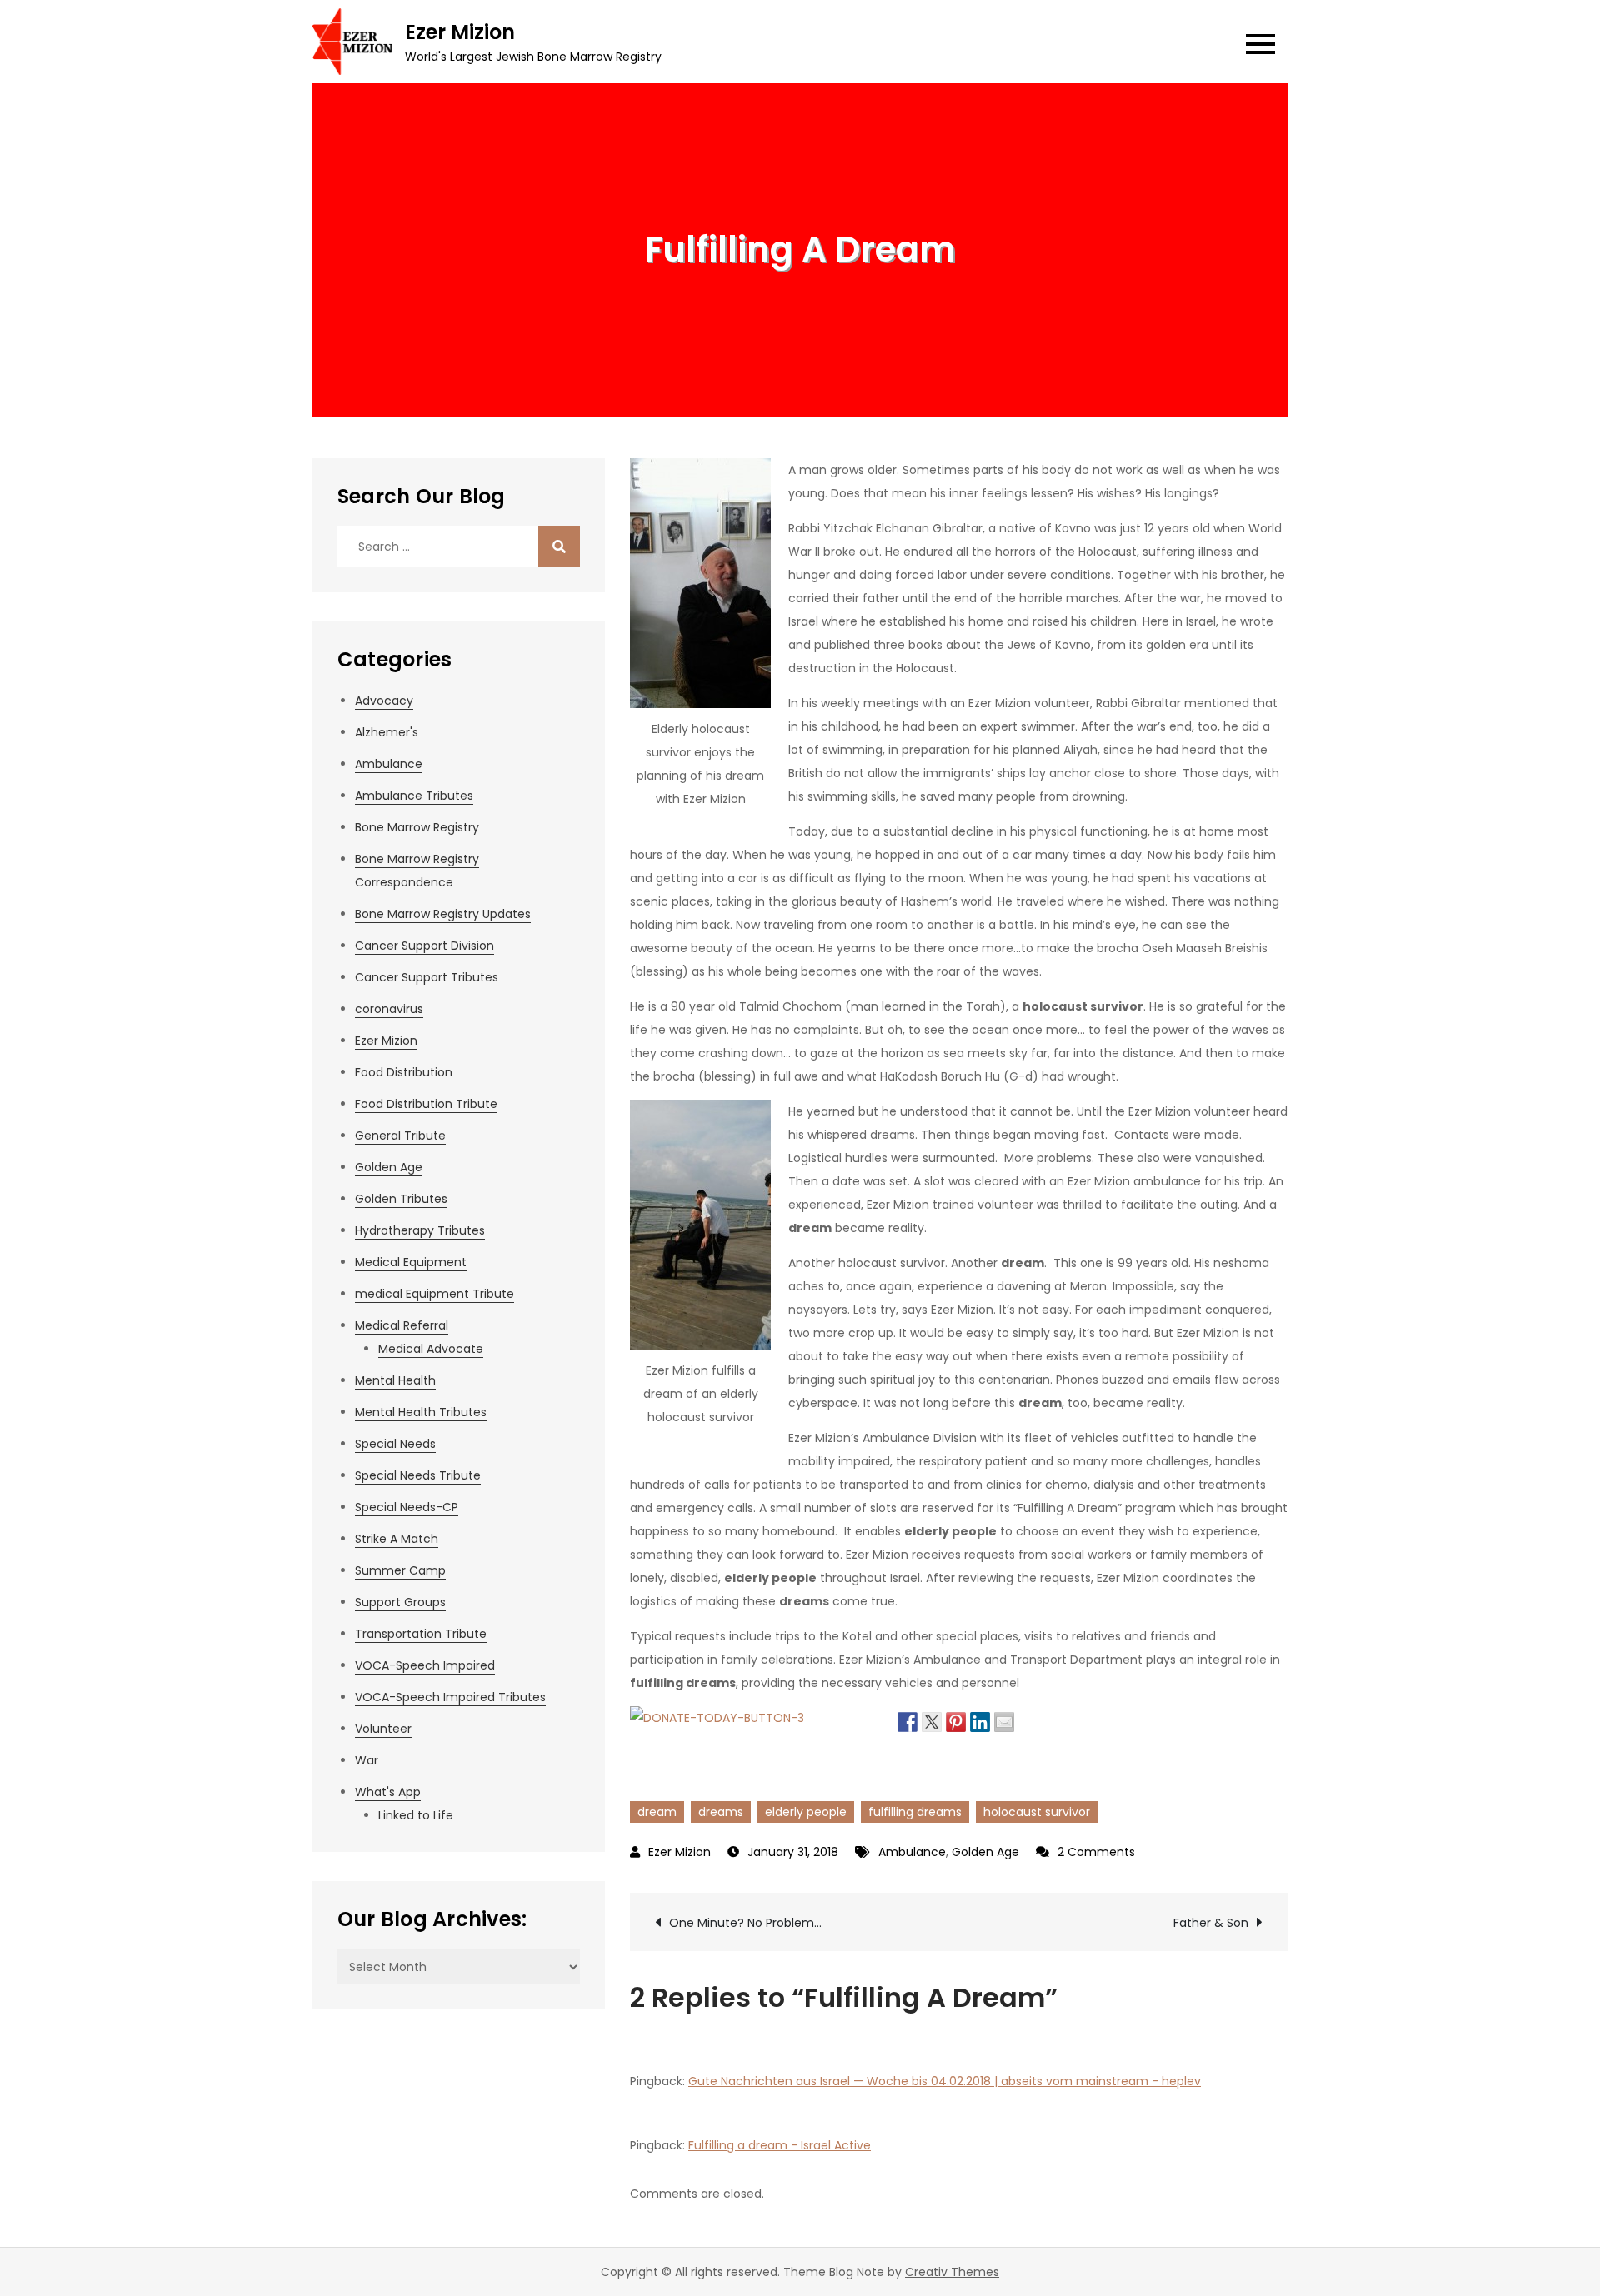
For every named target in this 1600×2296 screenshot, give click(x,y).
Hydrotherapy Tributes (420, 1230)
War (367, 1760)
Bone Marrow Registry (417, 827)
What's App (388, 1792)
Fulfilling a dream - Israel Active (780, 2145)
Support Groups (400, 1602)
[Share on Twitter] (932, 1720)
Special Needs (395, 1444)
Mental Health (395, 1380)
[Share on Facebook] (907, 1720)
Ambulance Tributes (414, 796)
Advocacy (384, 701)
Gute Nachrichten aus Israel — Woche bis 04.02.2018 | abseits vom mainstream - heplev (945, 2081)
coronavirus (389, 1009)
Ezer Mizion (460, 32)
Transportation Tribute (421, 1634)
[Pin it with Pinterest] (956, 1720)
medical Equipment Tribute (435, 1294)
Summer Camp (400, 1570)
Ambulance (912, 1852)
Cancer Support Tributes (427, 977)
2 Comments (1096, 1852)
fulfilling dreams (915, 1812)
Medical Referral (402, 1325)
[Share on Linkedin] (980, 1720)
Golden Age (985, 1852)
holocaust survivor (1037, 1812)
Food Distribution (404, 1072)
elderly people (806, 1812)
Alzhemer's (387, 732)
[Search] (559, 547)
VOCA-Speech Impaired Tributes (450, 1697)
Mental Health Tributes (421, 1412)
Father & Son (1211, 1923)
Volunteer (383, 1729)
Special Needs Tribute (418, 1475)
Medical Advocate (431, 1349)
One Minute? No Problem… (745, 1923)
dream (657, 1812)
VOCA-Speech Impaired (425, 1665)
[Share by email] (1004, 1720)
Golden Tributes (401, 1199)
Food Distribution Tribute (426, 1104)
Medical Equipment (411, 1262)
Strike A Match (397, 1539)
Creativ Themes (952, 2272)
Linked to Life (416, 1815)
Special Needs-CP (407, 1507)
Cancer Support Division (425, 946)
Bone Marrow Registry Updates (443, 914)
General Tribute (400, 1136)
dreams (721, 1812)
